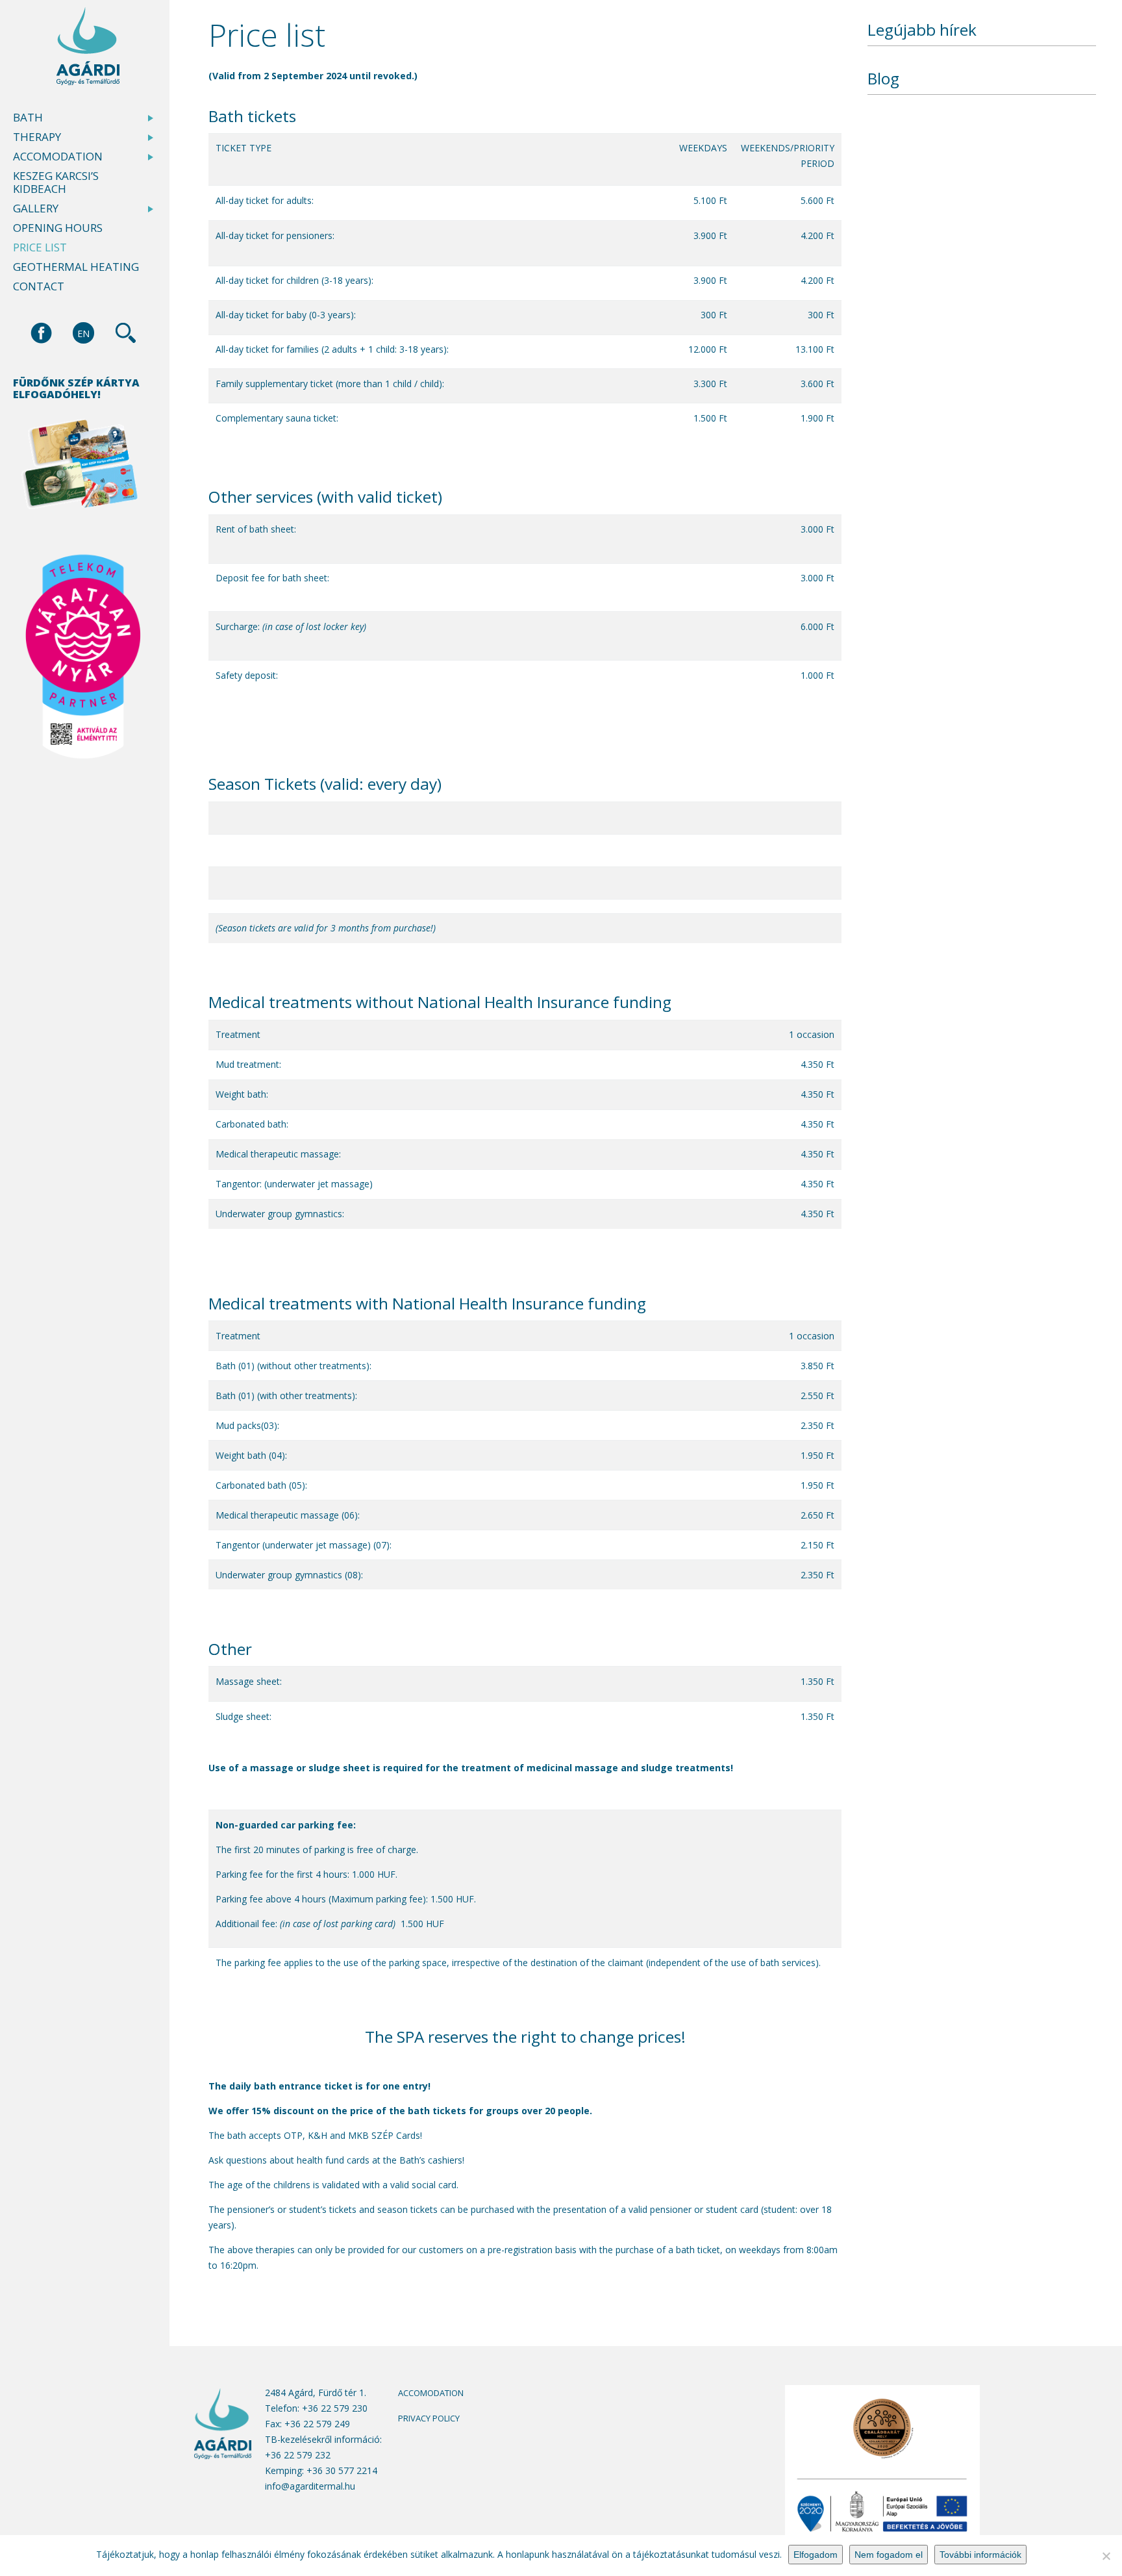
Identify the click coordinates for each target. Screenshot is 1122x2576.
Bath (28, 118)
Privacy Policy (429, 2418)
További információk (980, 2555)
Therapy (37, 137)
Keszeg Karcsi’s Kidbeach (56, 183)
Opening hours (58, 228)
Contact (39, 286)
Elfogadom (816, 2555)
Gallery (36, 208)
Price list (40, 247)
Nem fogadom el (889, 2555)
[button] (83, 333)
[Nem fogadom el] (1106, 2556)
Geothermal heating (76, 267)
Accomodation (58, 157)
